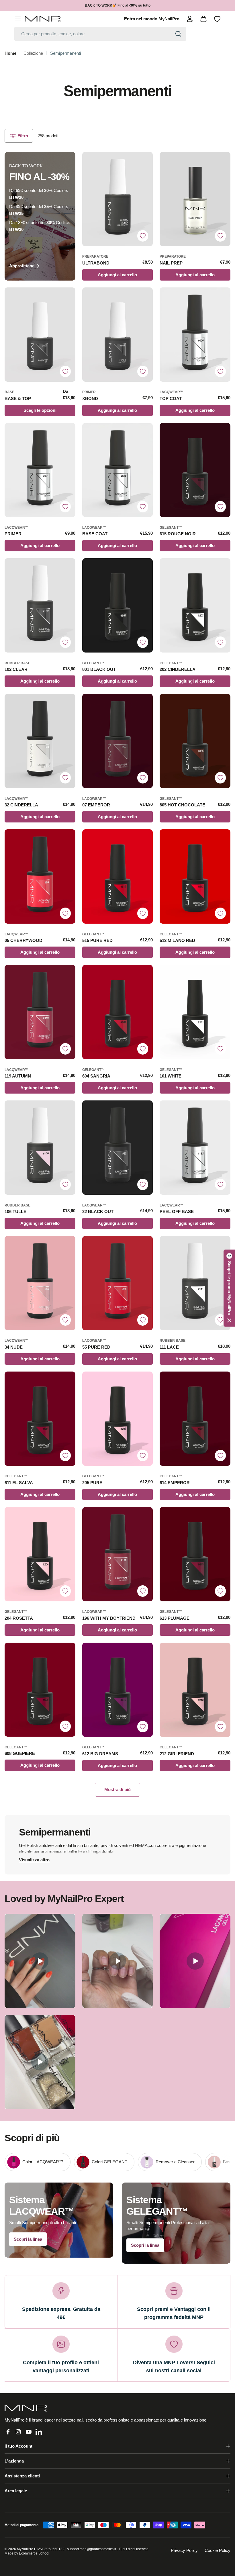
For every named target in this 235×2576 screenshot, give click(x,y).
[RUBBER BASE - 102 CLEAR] (40, 605)
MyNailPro (25, 2549)
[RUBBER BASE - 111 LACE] (195, 1283)
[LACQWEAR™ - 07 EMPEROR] (118, 741)
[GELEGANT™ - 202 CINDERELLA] (195, 605)
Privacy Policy (184, 2550)
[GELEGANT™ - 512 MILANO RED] (195, 876)
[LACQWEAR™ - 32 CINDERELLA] (40, 741)
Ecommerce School (34, 2553)
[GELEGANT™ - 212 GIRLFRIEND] (195, 1690)
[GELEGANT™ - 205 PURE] (118, 1419)
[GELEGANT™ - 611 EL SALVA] (40, 1419)
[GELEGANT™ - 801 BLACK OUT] (118, 605)
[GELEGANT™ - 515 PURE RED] (118, 876)
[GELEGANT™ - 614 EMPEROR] (195, 1419)
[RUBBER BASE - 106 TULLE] (40, 1148)
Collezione (33, 53)
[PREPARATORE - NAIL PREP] (195, 199)
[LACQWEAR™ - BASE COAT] (118, 470)
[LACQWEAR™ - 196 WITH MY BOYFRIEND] (118, 1554)
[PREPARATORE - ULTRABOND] (118, 199)
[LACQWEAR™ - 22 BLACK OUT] (118, 1148)
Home (10, 53)
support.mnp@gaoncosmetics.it (92, 2549)
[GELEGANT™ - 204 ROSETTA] (40, 1554)
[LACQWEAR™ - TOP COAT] (195, 335)
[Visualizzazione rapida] (146, 163)
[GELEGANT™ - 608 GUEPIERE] (40, 1690)
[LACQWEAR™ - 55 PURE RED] (118, 1283)
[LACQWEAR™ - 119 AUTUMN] (40, 1012)
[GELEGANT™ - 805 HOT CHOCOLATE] (195, 741)
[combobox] (100, 34)
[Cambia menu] (18, 19)
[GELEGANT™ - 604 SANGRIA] (118, 1012)
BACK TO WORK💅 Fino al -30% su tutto (118, 5)
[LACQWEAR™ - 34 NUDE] (40, 1283)
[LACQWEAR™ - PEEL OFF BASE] (195, 1148)
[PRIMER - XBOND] (118, 335)
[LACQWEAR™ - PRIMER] (40, 470)
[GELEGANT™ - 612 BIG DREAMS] (118, 1690)
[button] (229, 1288)
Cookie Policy (218, 2550)
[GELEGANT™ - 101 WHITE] (195, 1012)
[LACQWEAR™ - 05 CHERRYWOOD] (40, 876)
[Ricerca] (178, 34)
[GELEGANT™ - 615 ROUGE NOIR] (195, 470)
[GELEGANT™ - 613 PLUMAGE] (195, 1554)
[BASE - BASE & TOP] (40, 335)
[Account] (190, 19)
